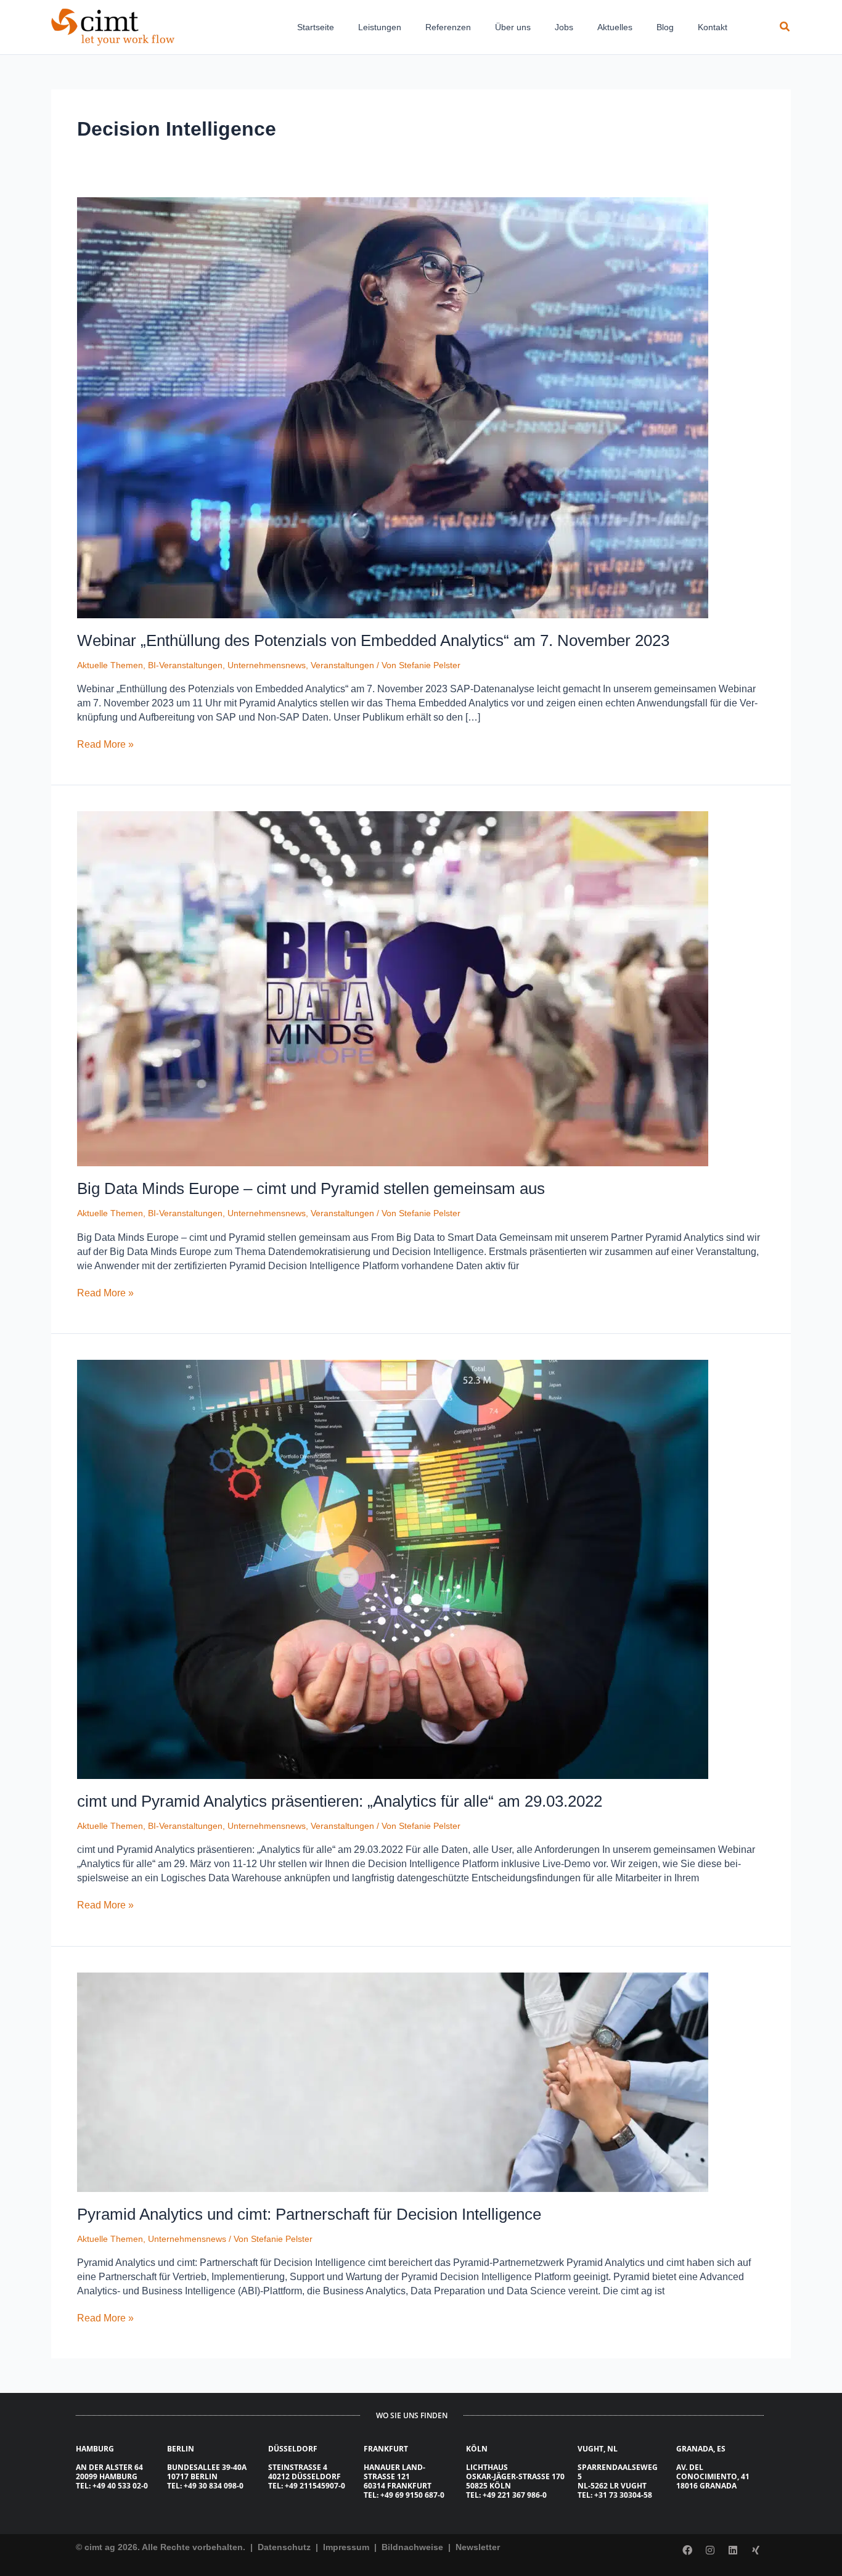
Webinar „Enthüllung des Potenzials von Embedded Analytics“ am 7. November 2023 (373, 640)
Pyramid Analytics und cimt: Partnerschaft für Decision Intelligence (309, 2214)
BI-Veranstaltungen (185, 665)
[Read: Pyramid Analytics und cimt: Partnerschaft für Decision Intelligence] (393, 2081)
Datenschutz (283, 2547)
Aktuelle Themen (110, 665)
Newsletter (478, 2547)
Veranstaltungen (342, 665)
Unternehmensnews (267, 665)
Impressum (347, 2547)
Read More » (105, 743)
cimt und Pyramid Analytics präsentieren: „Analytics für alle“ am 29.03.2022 (340, 1801)
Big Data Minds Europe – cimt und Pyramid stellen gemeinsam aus (311, 1188)
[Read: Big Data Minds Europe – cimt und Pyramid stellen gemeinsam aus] (393, 988)
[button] (785, 27)
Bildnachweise (414, 2547)
